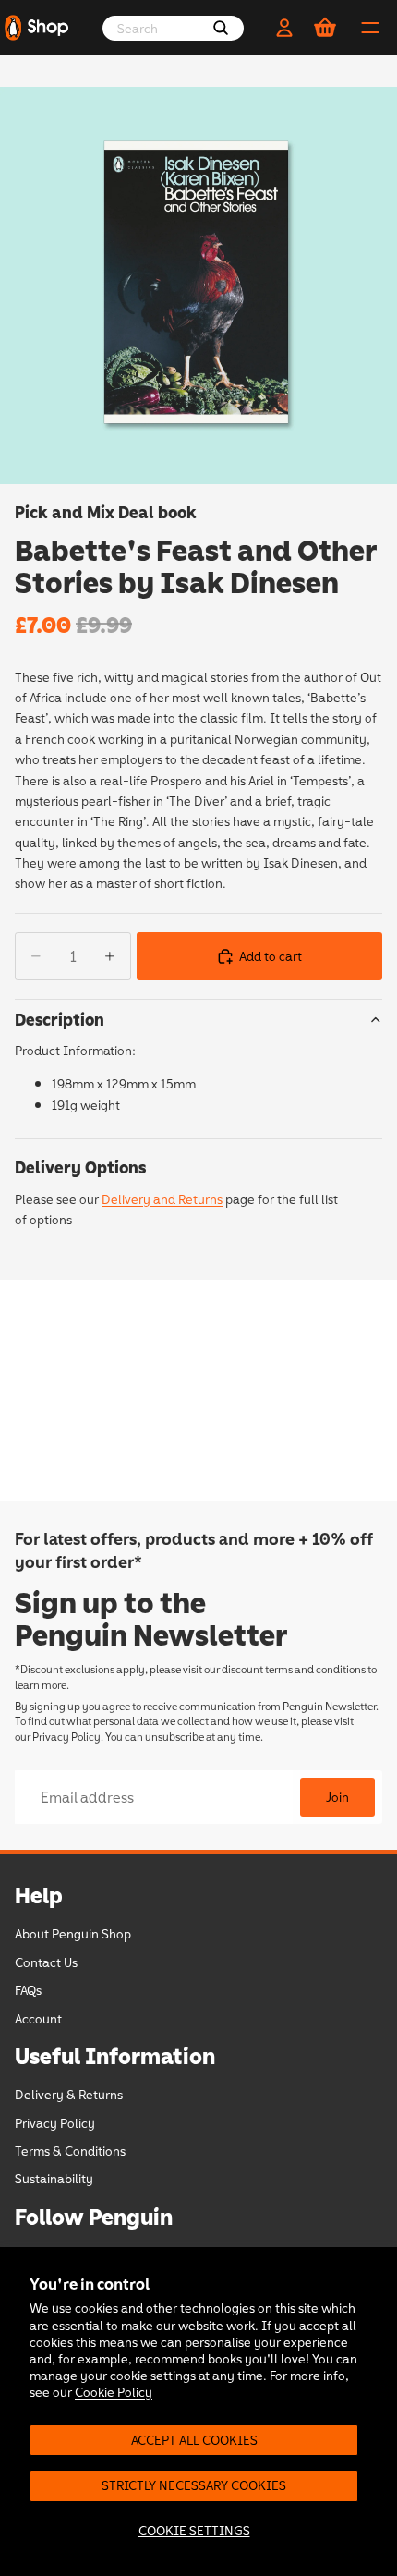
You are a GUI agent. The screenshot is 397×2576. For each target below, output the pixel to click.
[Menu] (370, 28)
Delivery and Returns (162, 1199)
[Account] (284, 28)
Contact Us (46, 1961)
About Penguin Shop (73, 1933)
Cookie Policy (114, 2392)
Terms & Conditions (70, 2151)
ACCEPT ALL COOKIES (194, 2440)
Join (337, 1797)
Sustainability (54, 2178)
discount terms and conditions (294, 1669)
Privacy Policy (66, 1736)
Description (60, 1019)
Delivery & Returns (69, 2094)
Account (38, 2017)
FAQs (28, 1990)
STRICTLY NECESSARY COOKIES (194, 2485)
